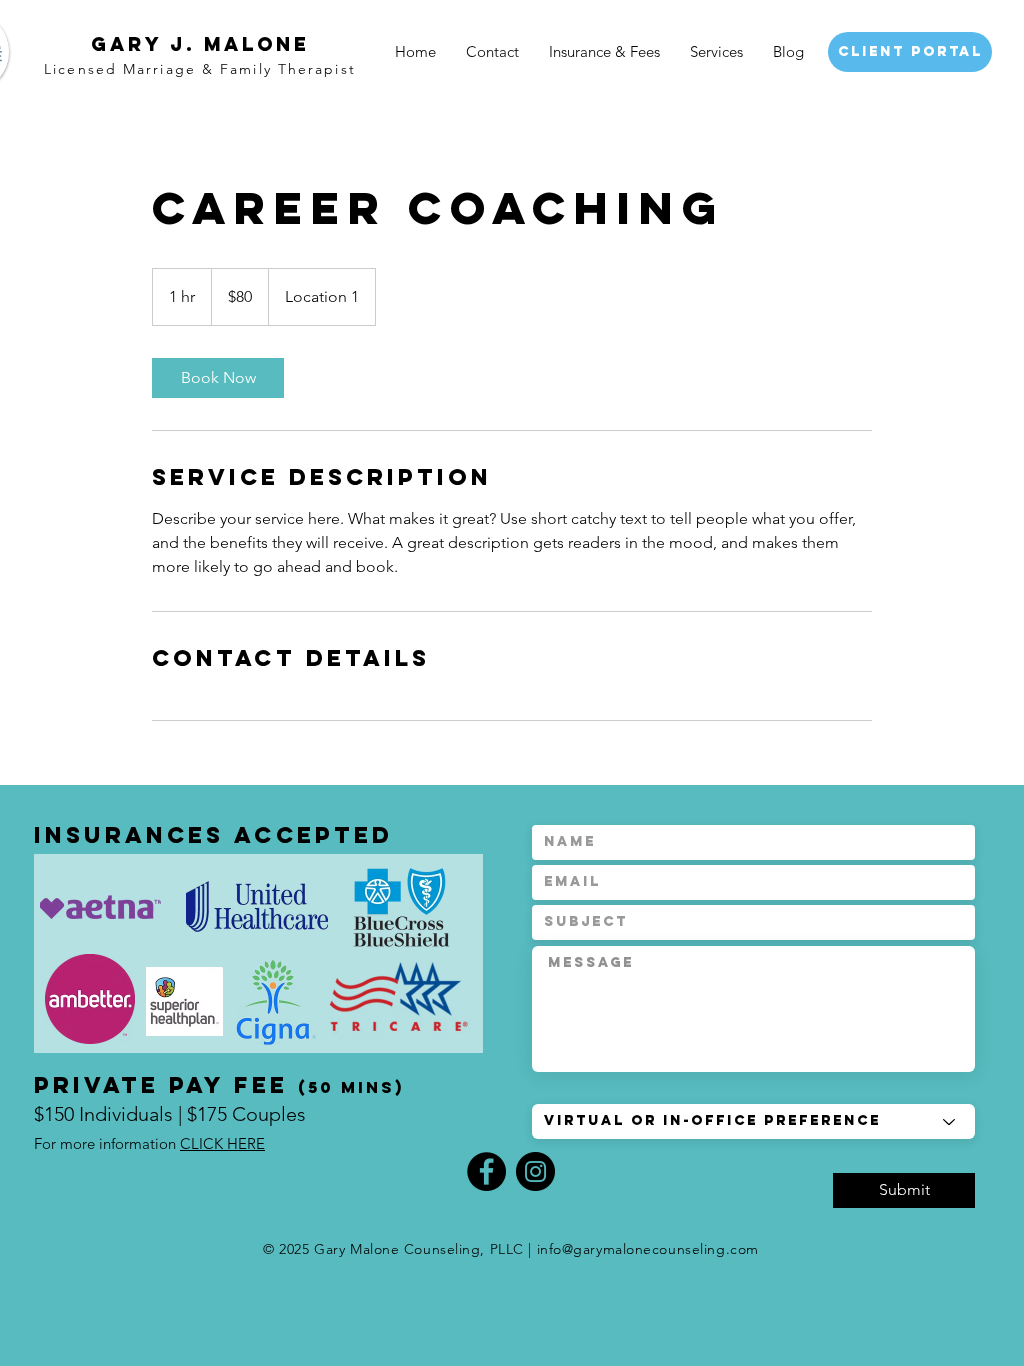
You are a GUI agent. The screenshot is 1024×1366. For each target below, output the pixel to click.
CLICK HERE (222, 1143)
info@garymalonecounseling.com (648, 1249)
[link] (218, 378)
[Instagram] (535, 1171)
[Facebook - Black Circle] (486, 1171)
